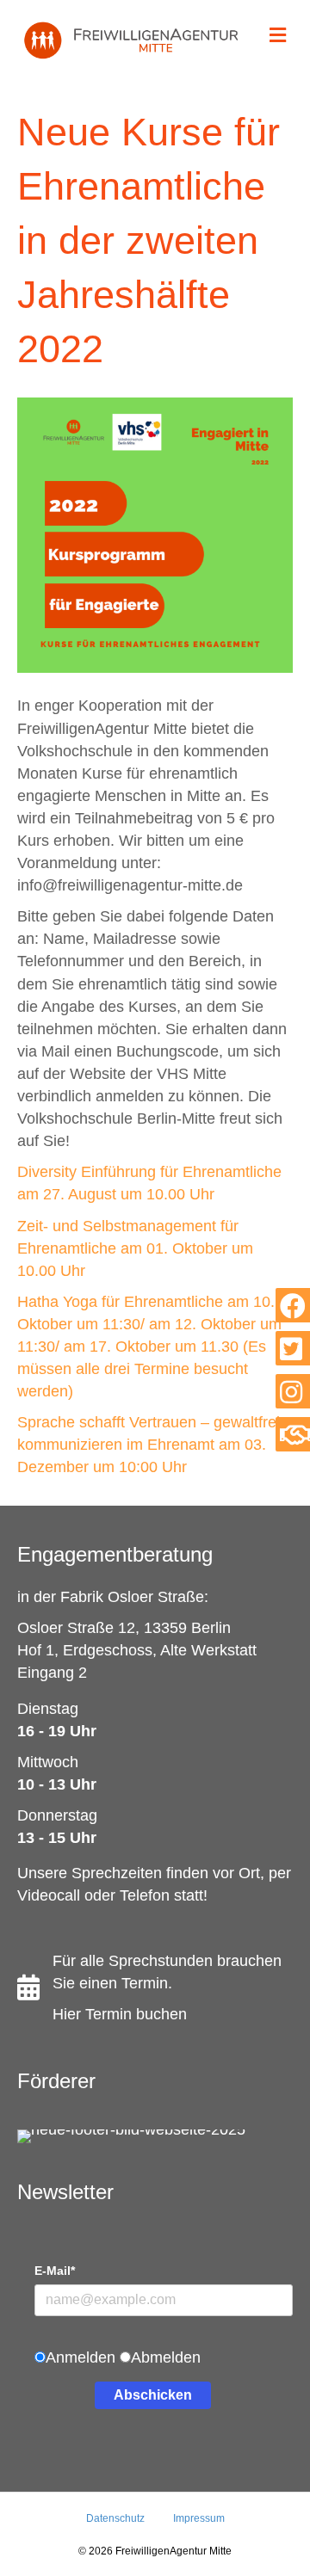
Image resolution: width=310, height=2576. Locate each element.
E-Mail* (55, 2271)
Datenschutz (115, 2518)
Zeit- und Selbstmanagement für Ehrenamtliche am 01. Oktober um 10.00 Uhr (135, 1248)
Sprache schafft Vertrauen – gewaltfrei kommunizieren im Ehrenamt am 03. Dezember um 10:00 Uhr (149, 1445)
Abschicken (153, 2395)
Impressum (199, 2518)
